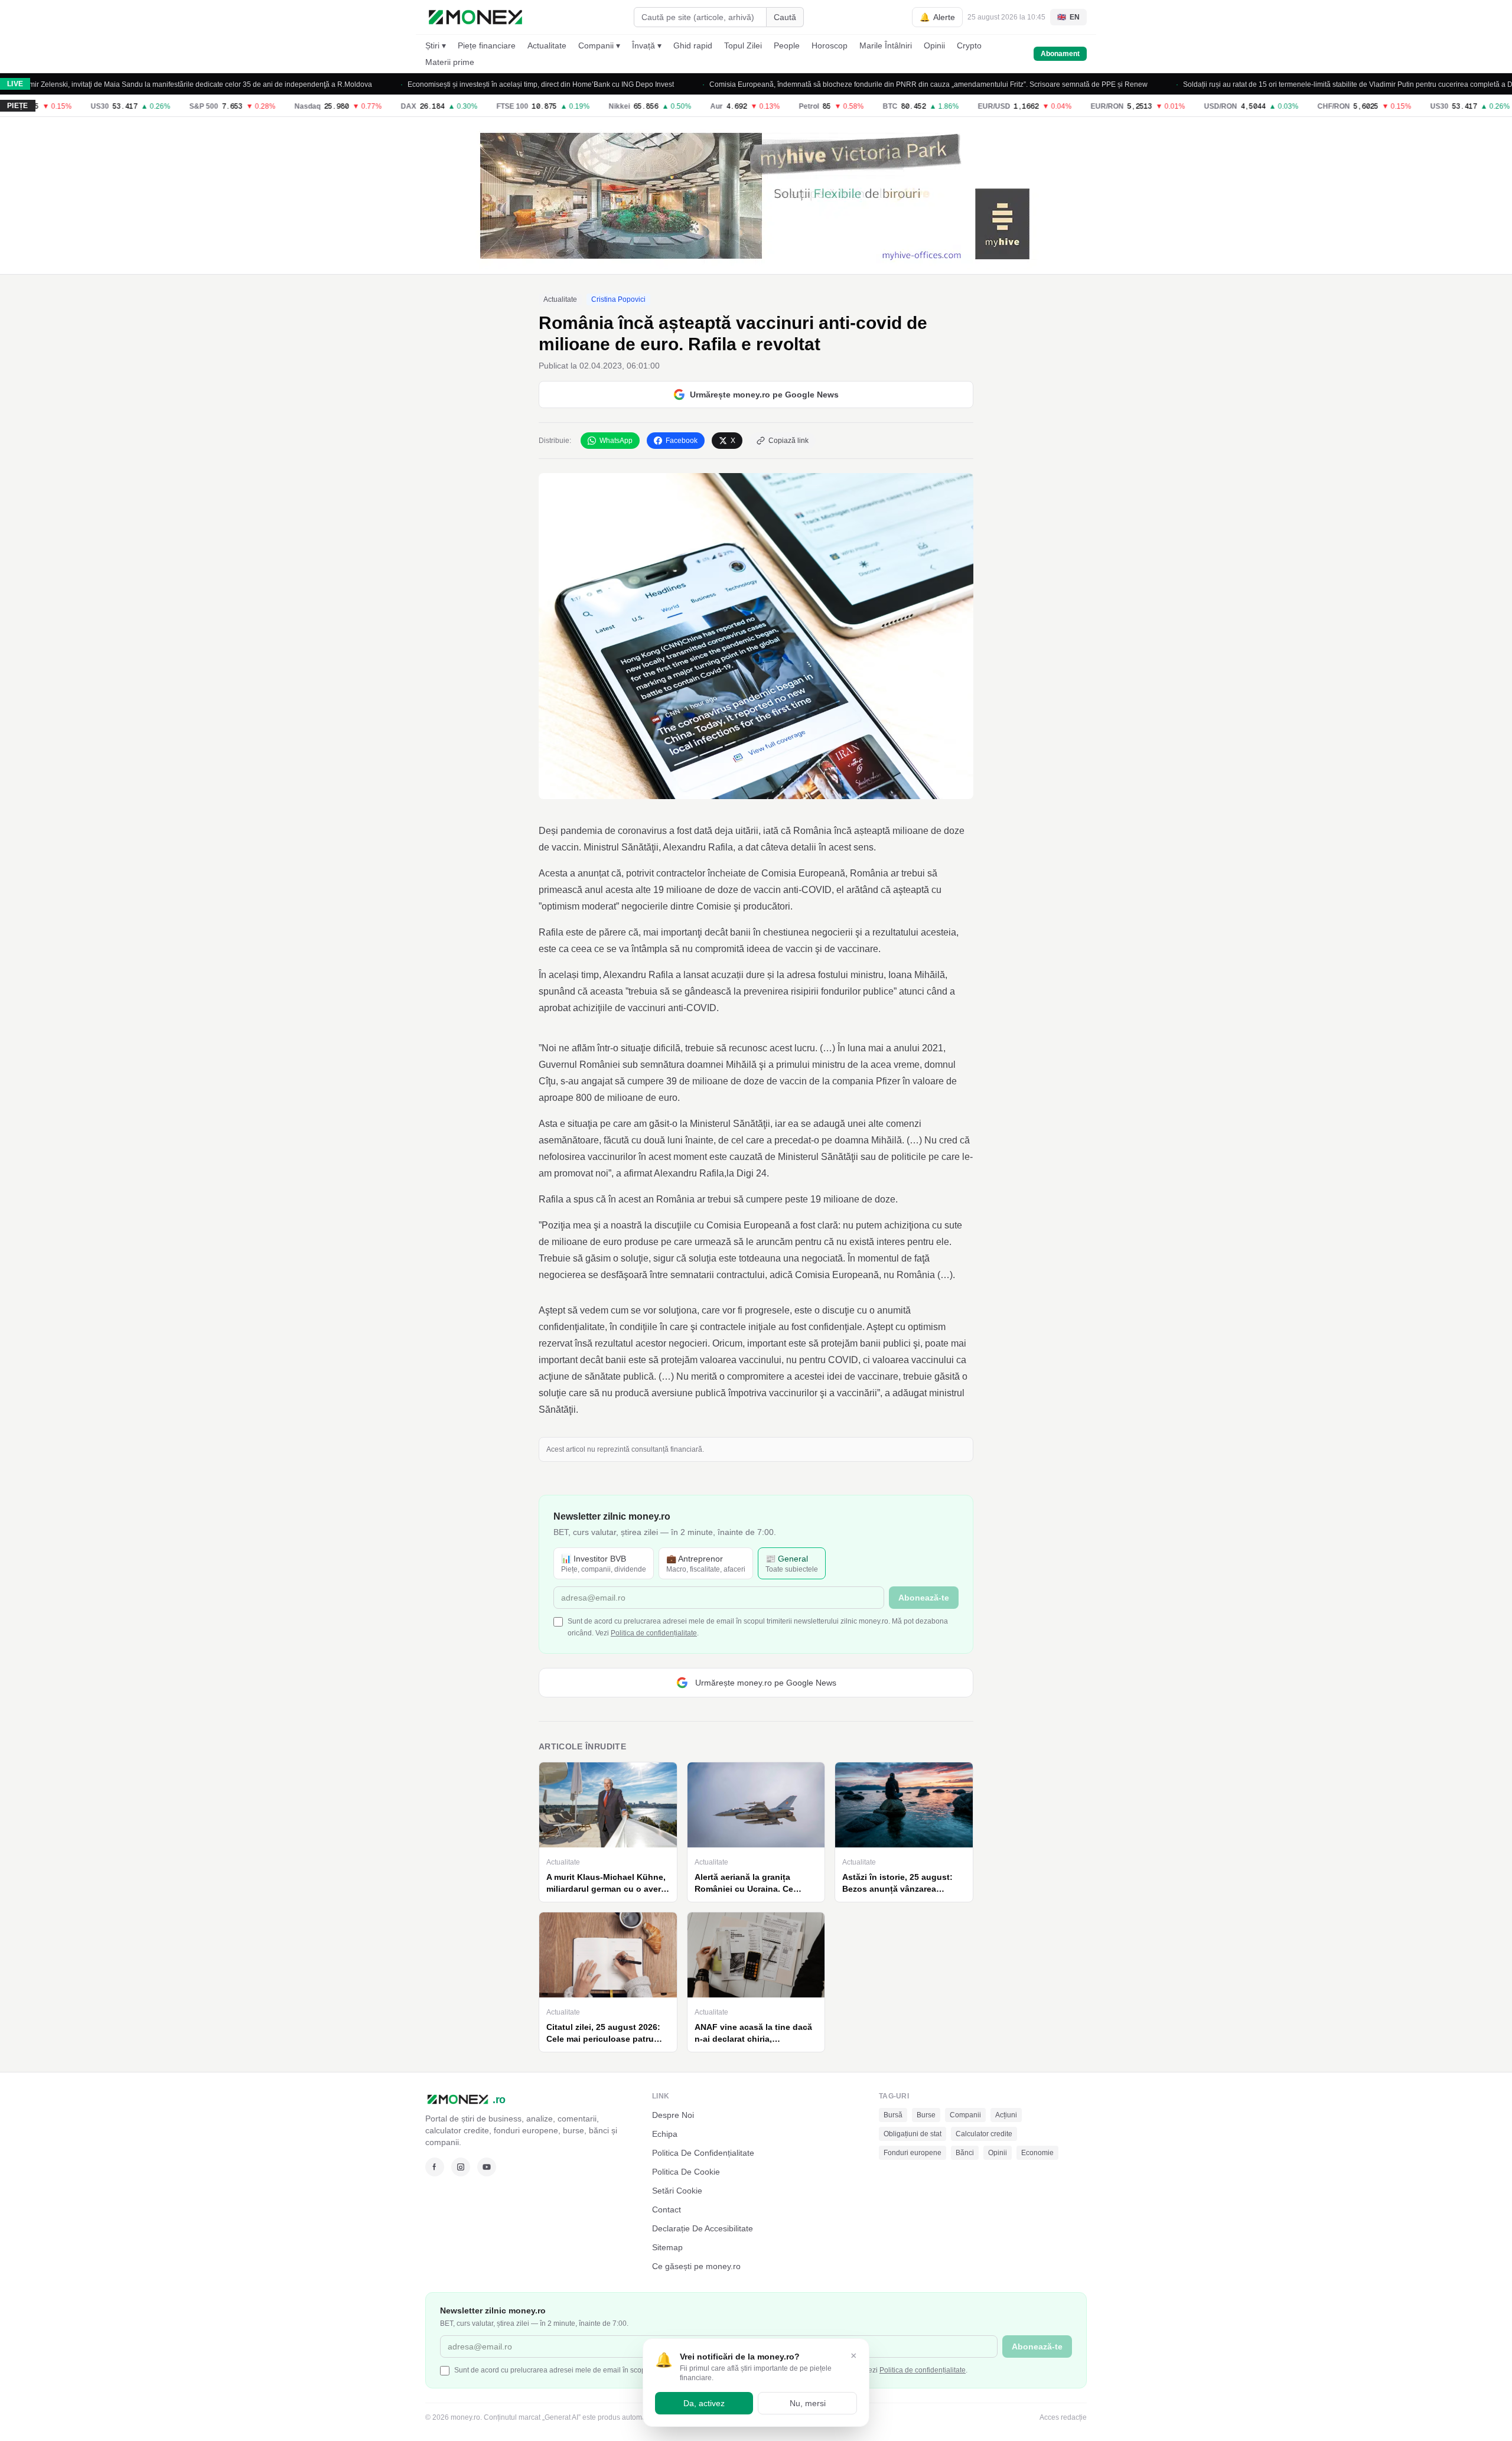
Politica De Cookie (686, 2172)
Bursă (893, 2115)
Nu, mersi (808, 2403)
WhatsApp (616, 441)
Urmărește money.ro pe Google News (764, 395)
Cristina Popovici (618, 299)
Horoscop (830, 45)
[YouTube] (487, 2167)
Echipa (665, 2134)
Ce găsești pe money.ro (696, 2266)
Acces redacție (1063, 2417)
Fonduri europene (913, 2153)
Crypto (969, 45)
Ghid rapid (693, 45)
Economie (1037, 2153)
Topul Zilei (743, 45)
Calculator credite (984, 2134)
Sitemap (667, 2247)
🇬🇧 (1068, 17)
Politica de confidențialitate (654, 1633)
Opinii (934, 45)
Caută (785, 17)
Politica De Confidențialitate (703, 2153)
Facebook (682, 441)
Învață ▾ (647, 45)
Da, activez (704, 2403)
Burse (926, 2115)
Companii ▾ (599, 45)
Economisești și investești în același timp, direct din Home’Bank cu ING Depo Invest (488, 84)
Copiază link (788, 441)
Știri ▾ (436, 45)
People (787, 45)
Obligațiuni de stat (913, 2134)
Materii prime (450, 62)
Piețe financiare (487, 45)
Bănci (965, 2153)
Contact (667, 2209)
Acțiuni (1006, 2115)
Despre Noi (673, 2115)
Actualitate (547, 45)
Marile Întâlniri (886, 45)
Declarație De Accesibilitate (703, 2228)
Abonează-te (924, 1598)
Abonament (1060, 54)
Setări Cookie (677, 2191)
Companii (965, 2115)
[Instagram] (461, 2167)
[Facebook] (435, 2167)
